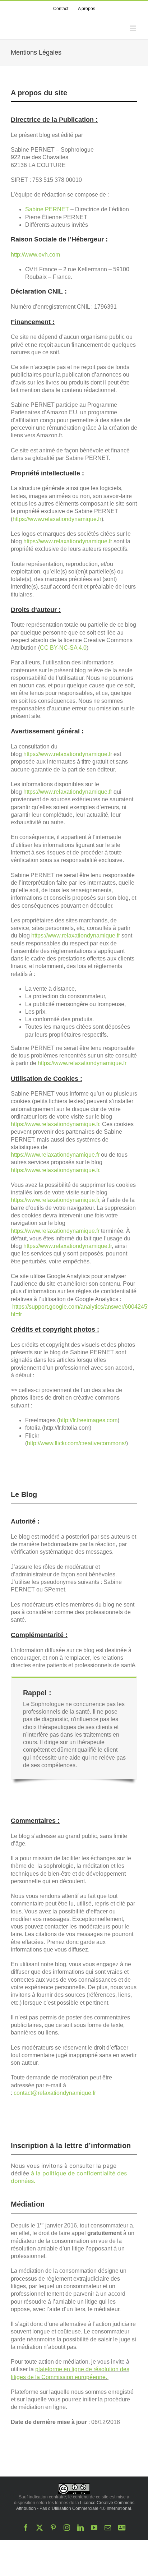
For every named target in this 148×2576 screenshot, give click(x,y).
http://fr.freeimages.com (88, 1420)
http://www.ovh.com (35, 255)
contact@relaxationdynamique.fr (55, 2093)
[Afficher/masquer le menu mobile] (133, 28)
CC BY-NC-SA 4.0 (63, 648)
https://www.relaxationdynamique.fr (57, 519)
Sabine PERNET (47, 209)
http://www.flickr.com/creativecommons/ (77, 1443)
